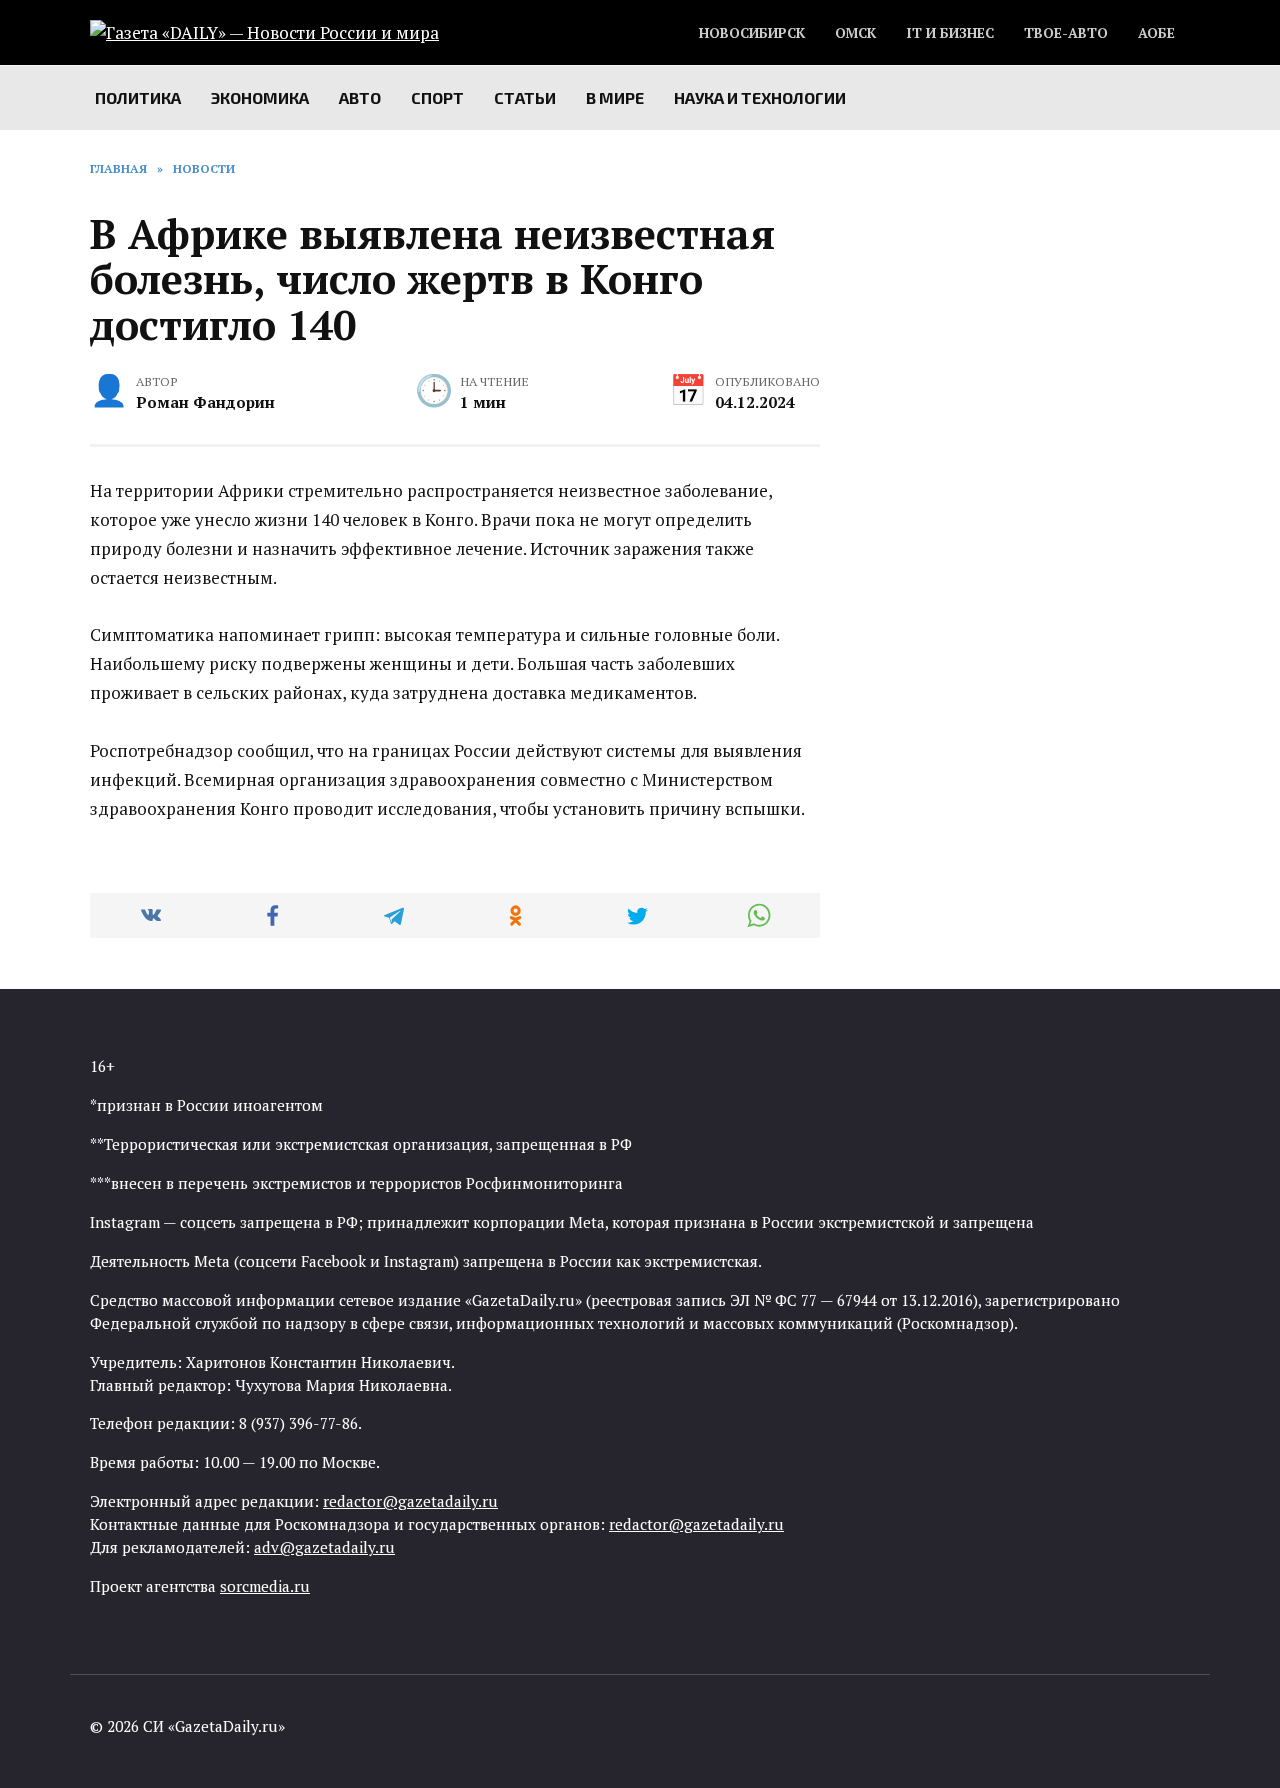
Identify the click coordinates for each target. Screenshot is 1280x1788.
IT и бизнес (950, 33)
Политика (138, 97)
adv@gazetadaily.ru (324, 1547)
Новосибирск (752, 33)
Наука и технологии (760, 97)
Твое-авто (1066, 33)
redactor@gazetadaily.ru (410, 1501)
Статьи (525, 97)
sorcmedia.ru (265, 1586)
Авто (360, 97)
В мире (615, 97)
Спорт (437, 97)
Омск (855, 33)
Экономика (260, 97)
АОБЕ (1156, 33)
